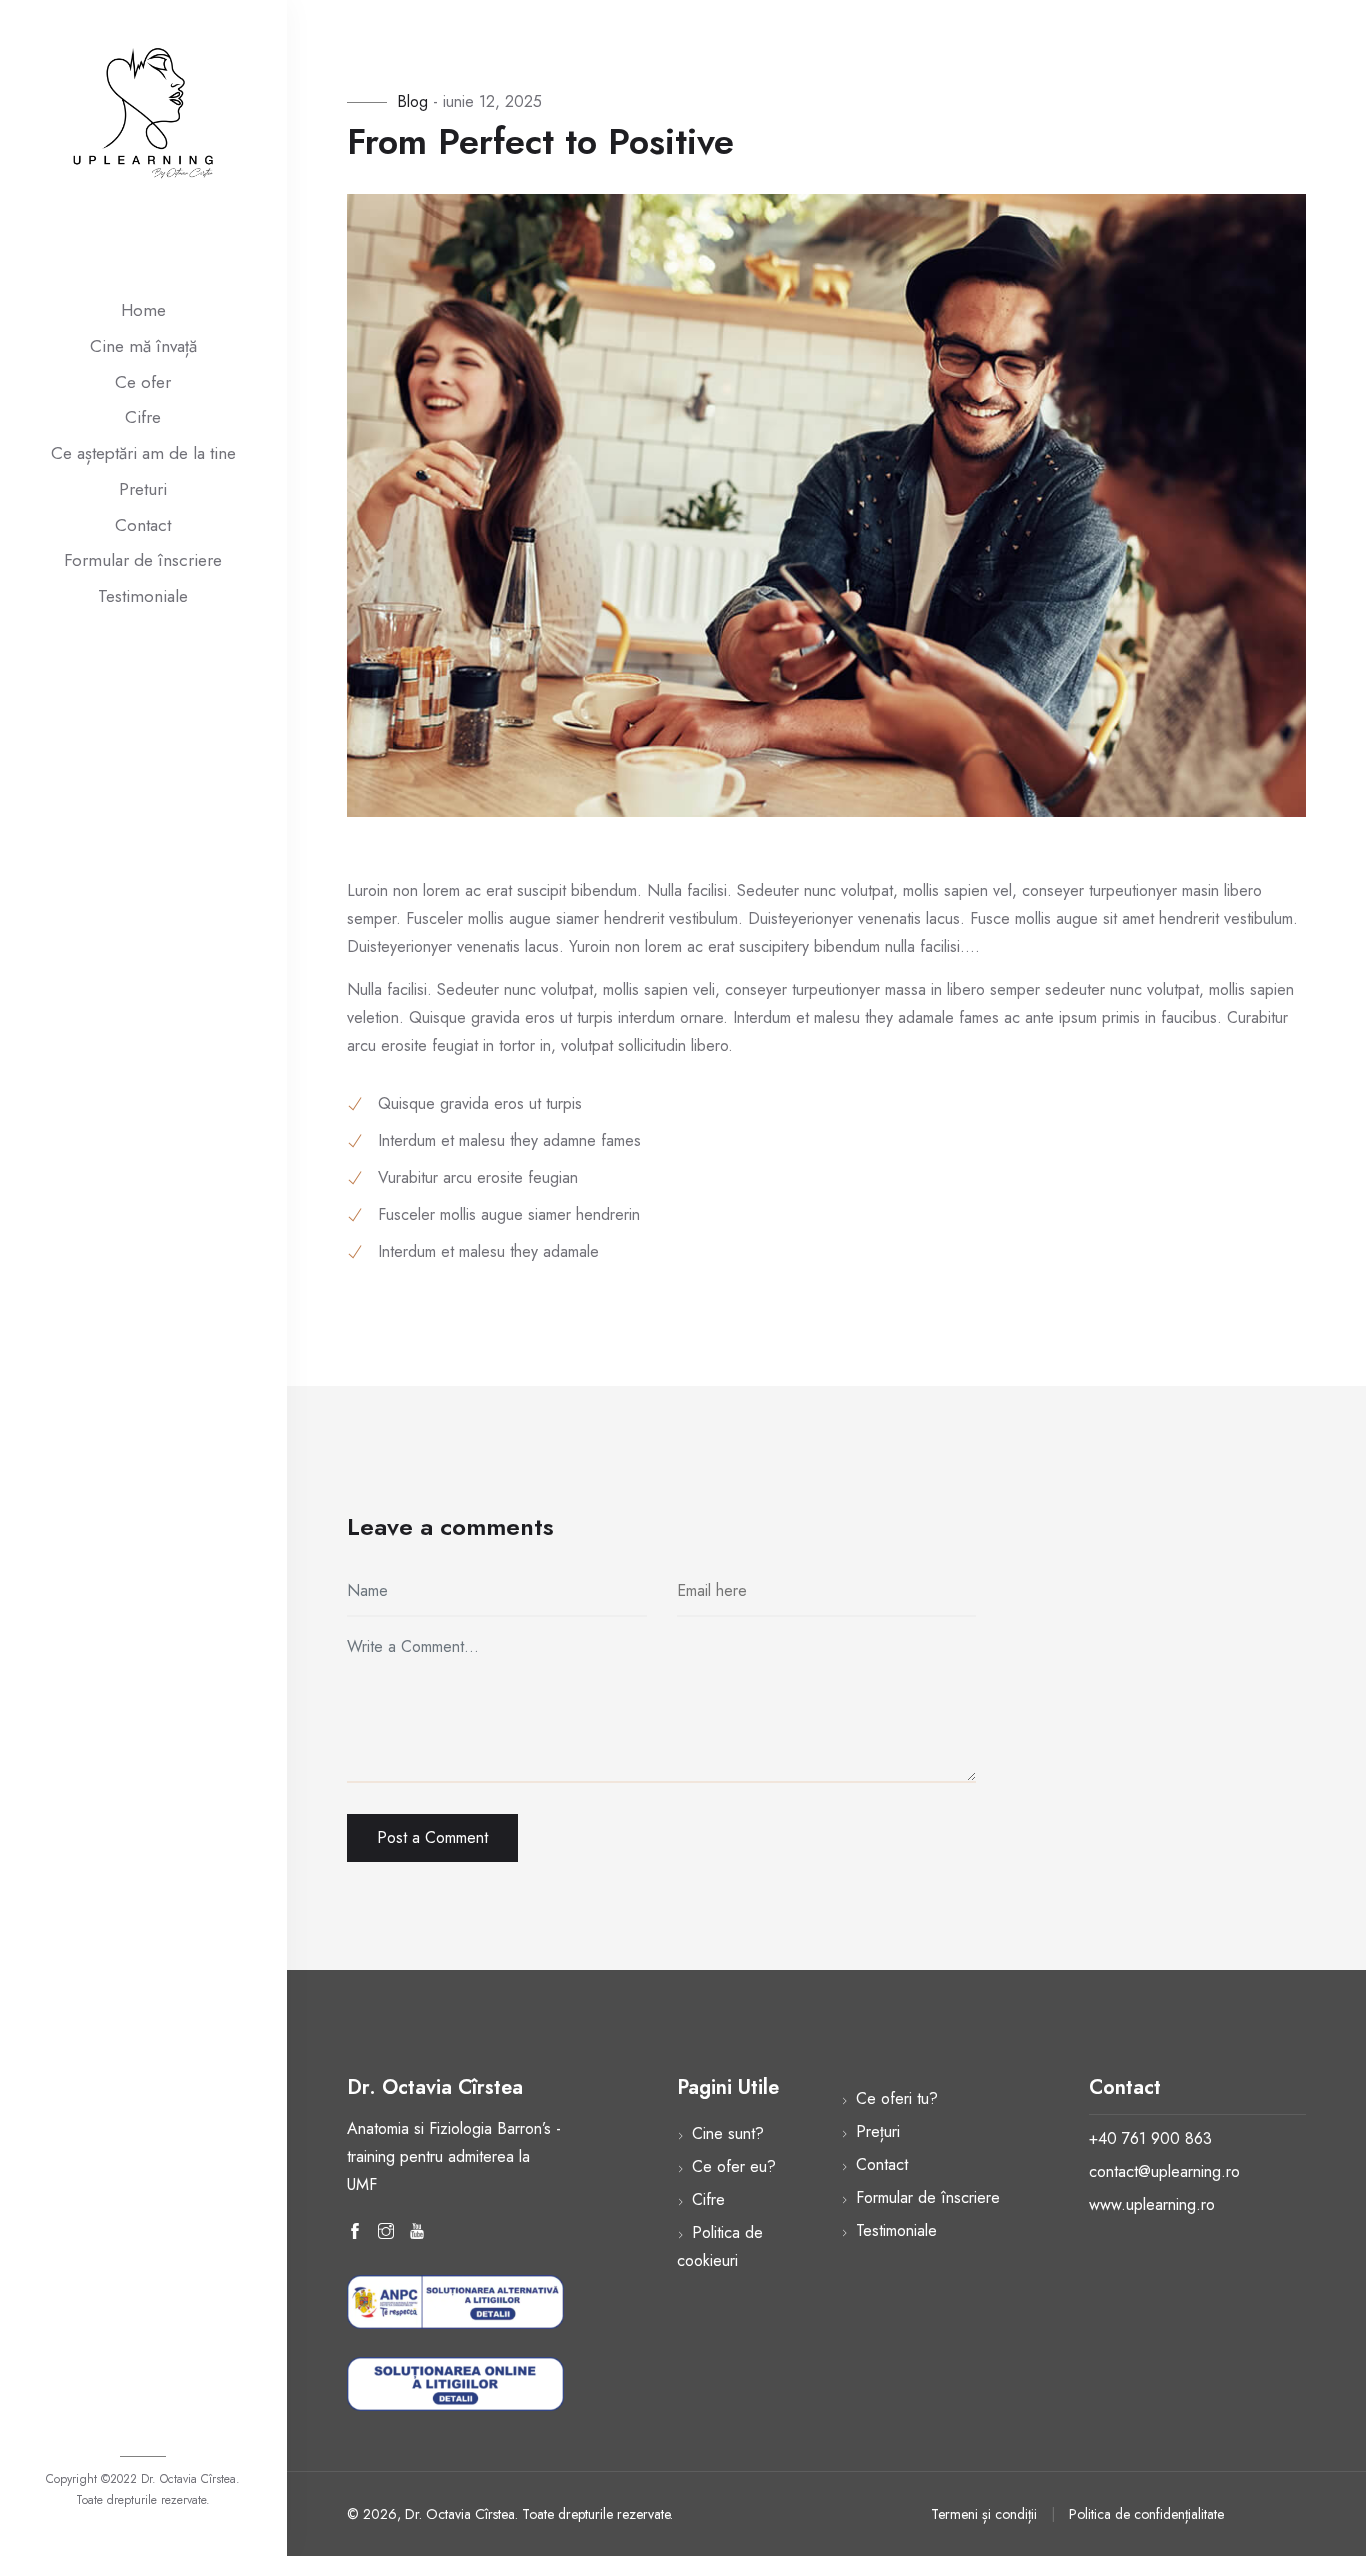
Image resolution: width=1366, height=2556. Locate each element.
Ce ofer (143, 382)
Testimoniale (143, 596)
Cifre (143, 417)
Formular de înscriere (143, 560)
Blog (415, 101)
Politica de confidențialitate (1146, 2514)
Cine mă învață (143, 346)
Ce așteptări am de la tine (143, 453)
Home (143, 310)
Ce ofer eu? (734, 2166)
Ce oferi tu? (897, 2098)
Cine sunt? (728, 2133)
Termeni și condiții (984, 2514)
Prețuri (878, 2131)
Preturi (143, 489)
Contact (143, 525)
